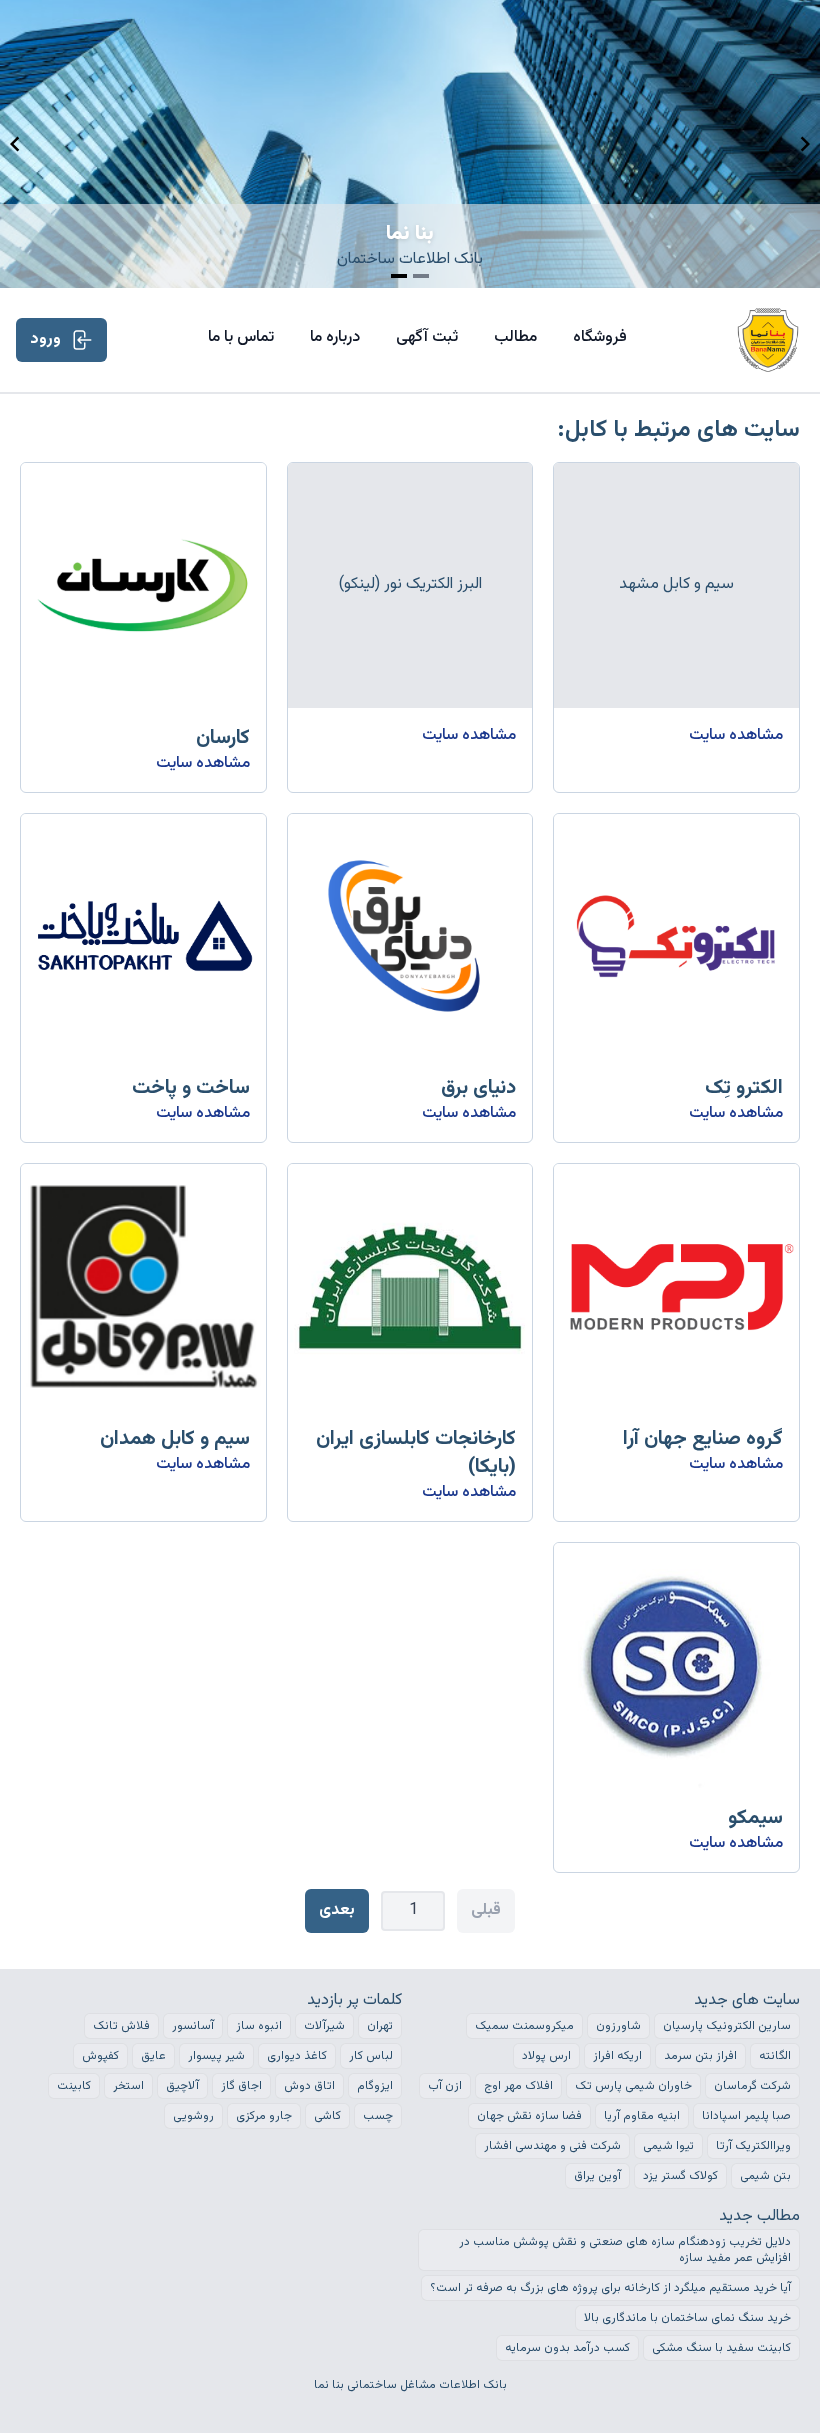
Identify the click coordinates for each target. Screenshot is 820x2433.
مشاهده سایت (736, 735)
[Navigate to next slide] (805, 144)
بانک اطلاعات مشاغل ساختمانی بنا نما (410, 2385)
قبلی (486, 1910)
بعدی (337, 1910)
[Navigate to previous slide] (15, 144)
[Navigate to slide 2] (421, 276)
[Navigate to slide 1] (399, 276)
